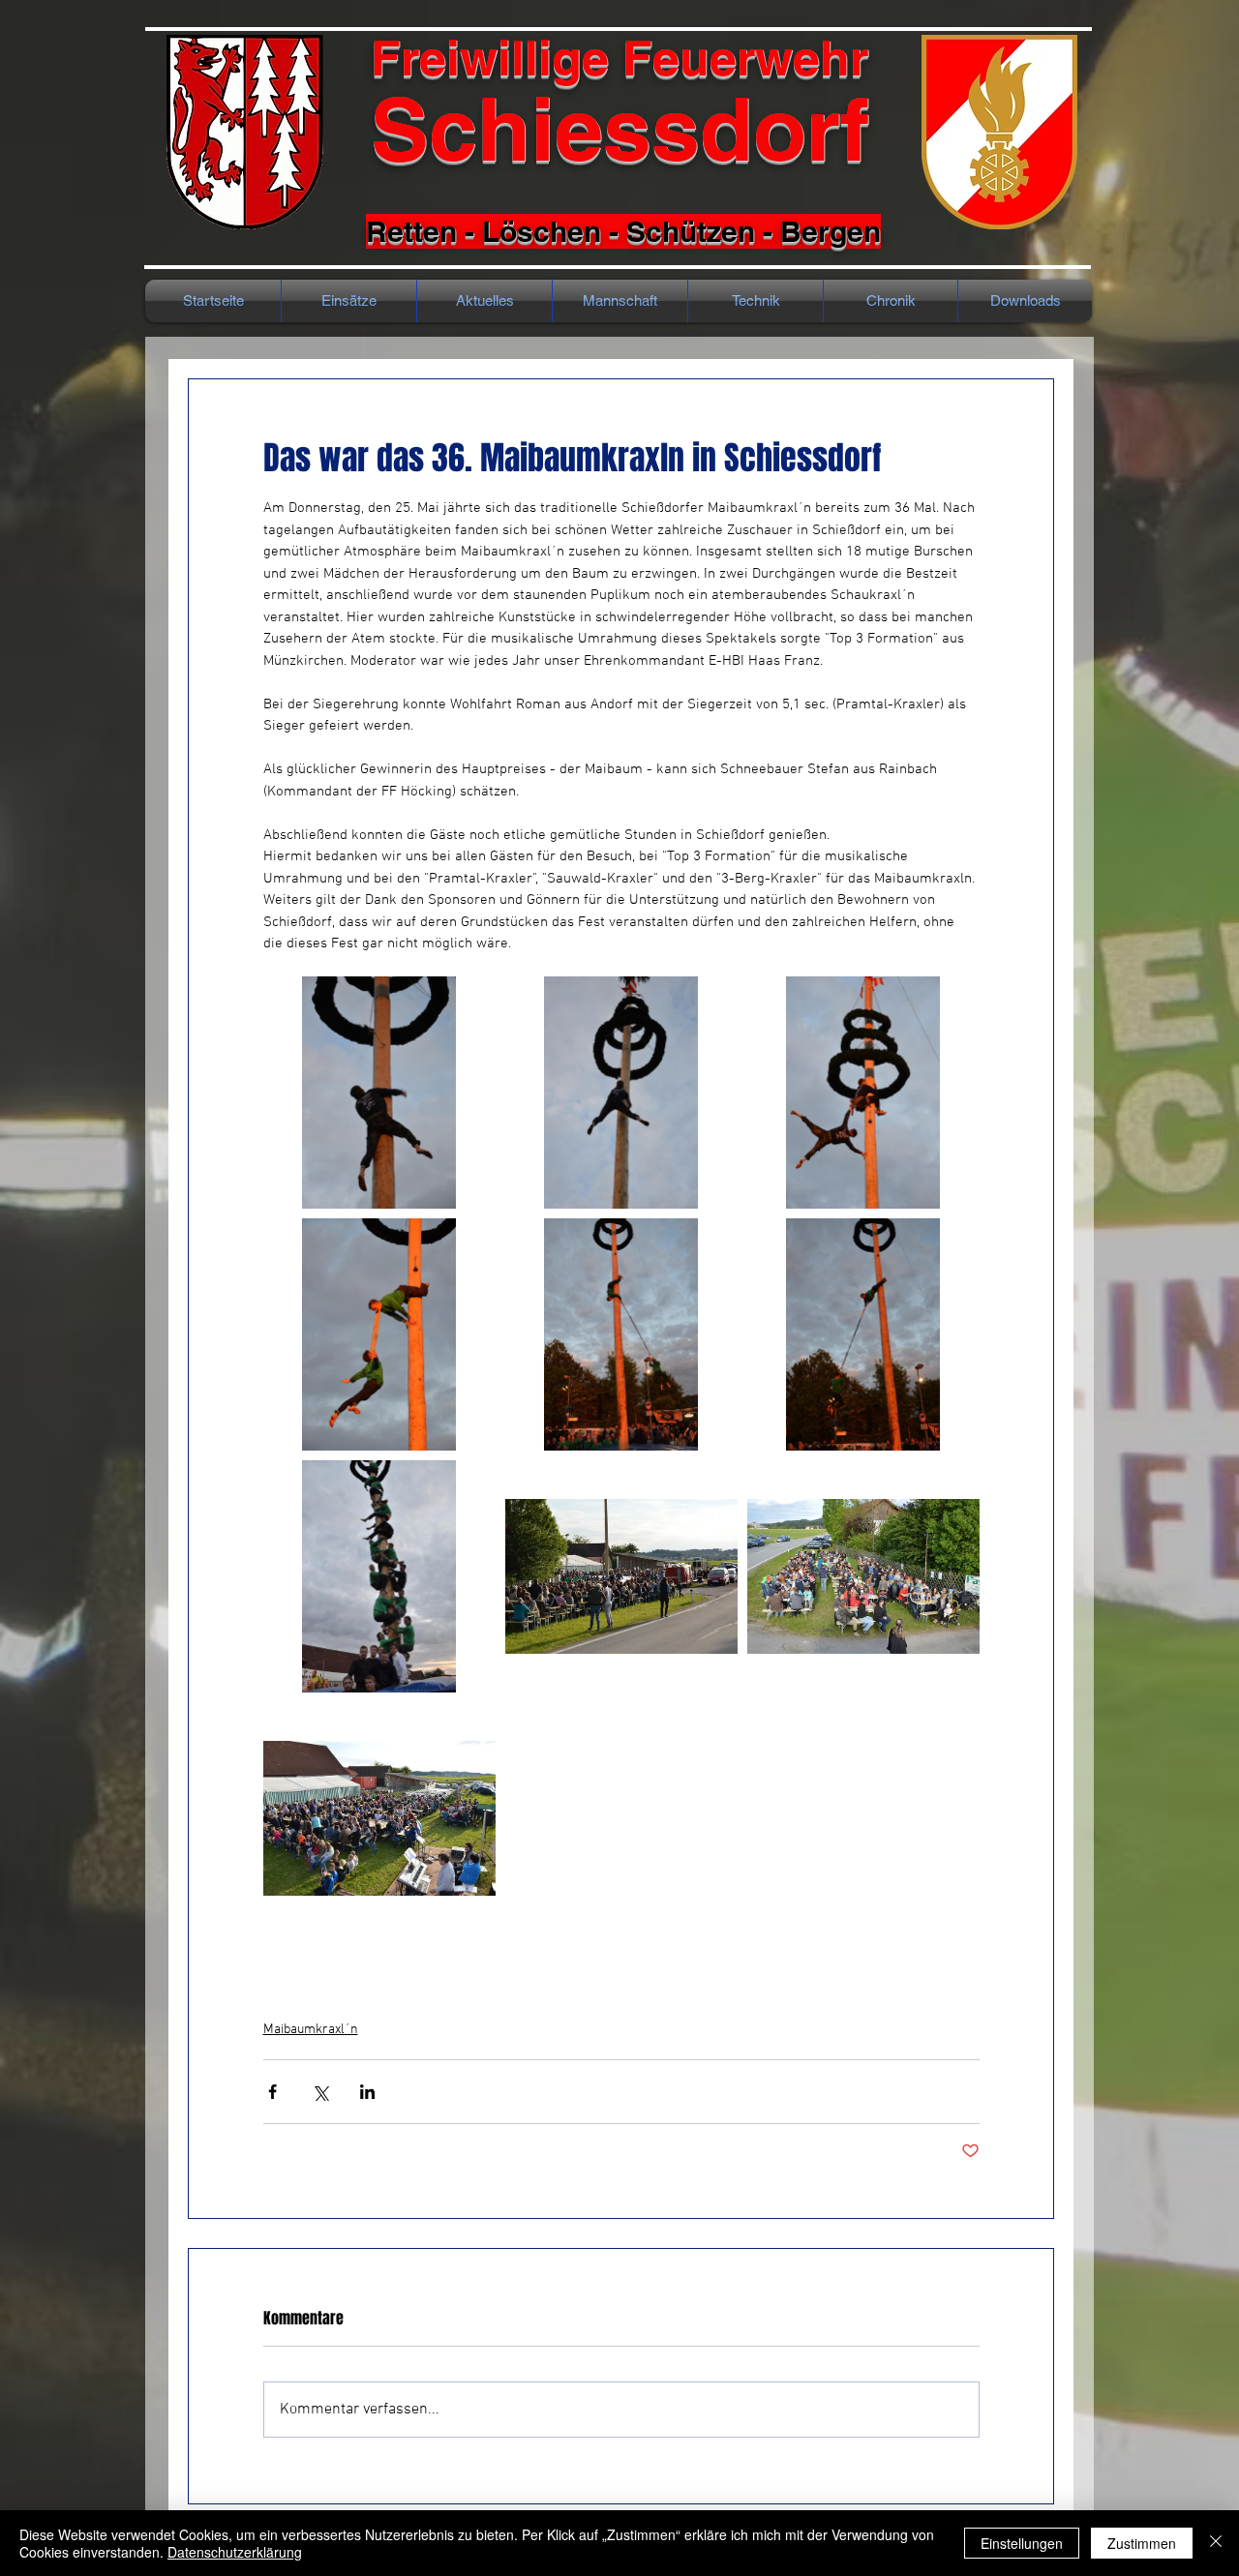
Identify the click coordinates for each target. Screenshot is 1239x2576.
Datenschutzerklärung (235, 2552)
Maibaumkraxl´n (311, 2030)
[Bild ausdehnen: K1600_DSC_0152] (379, 1093)
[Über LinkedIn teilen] (367, 2092)
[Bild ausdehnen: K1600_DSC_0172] (863, 1093)
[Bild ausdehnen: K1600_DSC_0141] (621, 1093)
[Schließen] (1216, 2543)
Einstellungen (1022, 2543)
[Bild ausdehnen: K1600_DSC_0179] (379, 1334)
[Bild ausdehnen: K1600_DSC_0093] (379, 1818)
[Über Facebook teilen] (272, 2092)
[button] (891, 301)
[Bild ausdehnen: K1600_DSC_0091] (863, 1576)
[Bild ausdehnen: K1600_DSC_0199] (621, 1334)
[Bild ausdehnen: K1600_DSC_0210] (379, 1576)
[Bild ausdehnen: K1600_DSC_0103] (621, 1576)
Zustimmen (1142, 2543)
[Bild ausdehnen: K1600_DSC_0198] (863, 1334)
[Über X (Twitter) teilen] (320, 2092)
